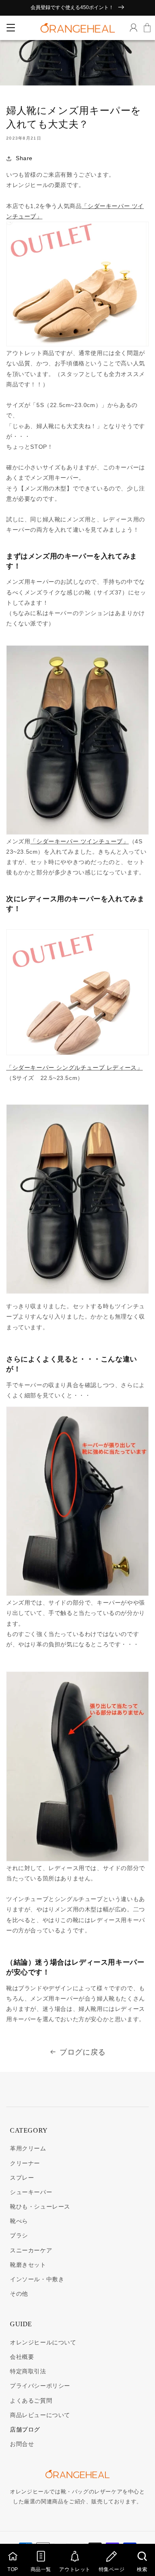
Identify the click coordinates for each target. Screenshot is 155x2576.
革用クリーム (28, 2148)
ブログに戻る (83, 2052)
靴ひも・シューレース (40, 2207)
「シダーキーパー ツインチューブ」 (79, 841)
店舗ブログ (25, 2429)
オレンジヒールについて (43, 2342)
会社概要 (22, 2357)
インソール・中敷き (37, 2279)
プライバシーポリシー (40, 2386)
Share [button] (24, 158)
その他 (19, 2294)
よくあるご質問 (31, 2401)
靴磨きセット (28, 2265)
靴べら (19, 2221)
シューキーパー (31, 2192)
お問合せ (22, 2444)
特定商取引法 (28, 2371)
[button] (11, 28)
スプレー (22, 2178)
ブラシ (19, 2235)
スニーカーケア (31, 2250)
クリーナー (25, 2163)
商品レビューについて (40, 2415)
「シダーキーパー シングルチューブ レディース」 (74, 1068)
